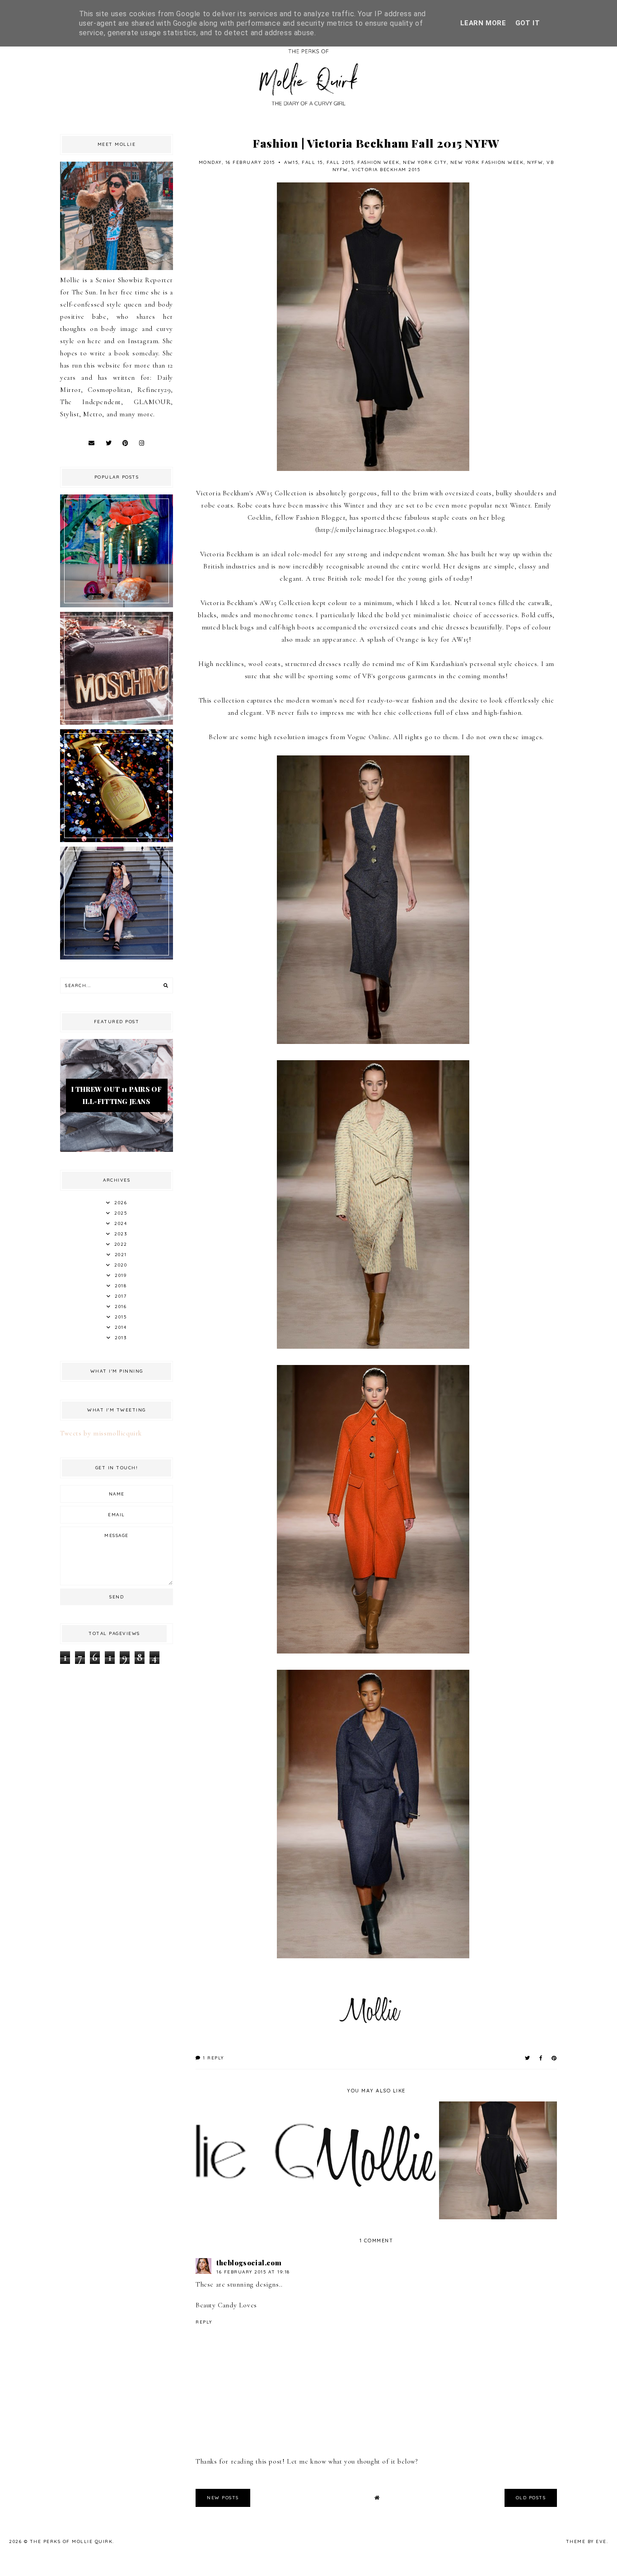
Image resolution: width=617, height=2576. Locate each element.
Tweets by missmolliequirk (101, 1433)
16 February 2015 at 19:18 (253, 2272)
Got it (528, 23)
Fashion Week (378, 162)
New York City (425, 162)
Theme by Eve (586, 2541)
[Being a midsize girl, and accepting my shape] (117, 957)
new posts (223, 2498)
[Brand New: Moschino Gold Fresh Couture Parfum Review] (117, 840)
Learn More (483, 23)
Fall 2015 (340, 162)
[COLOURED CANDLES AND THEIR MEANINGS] (117, 605)
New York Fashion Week (487, 162)
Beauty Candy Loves (226, 2305)
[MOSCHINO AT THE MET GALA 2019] (117, 722)
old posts (531, 2498)
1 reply (213, 2058)
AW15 (291, 162)
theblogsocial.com (249, 2263)
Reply (204, 2322)
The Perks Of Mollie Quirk (71, 2541)
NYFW (535, 162)
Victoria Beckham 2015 (386, 170)
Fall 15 (312, 162)
